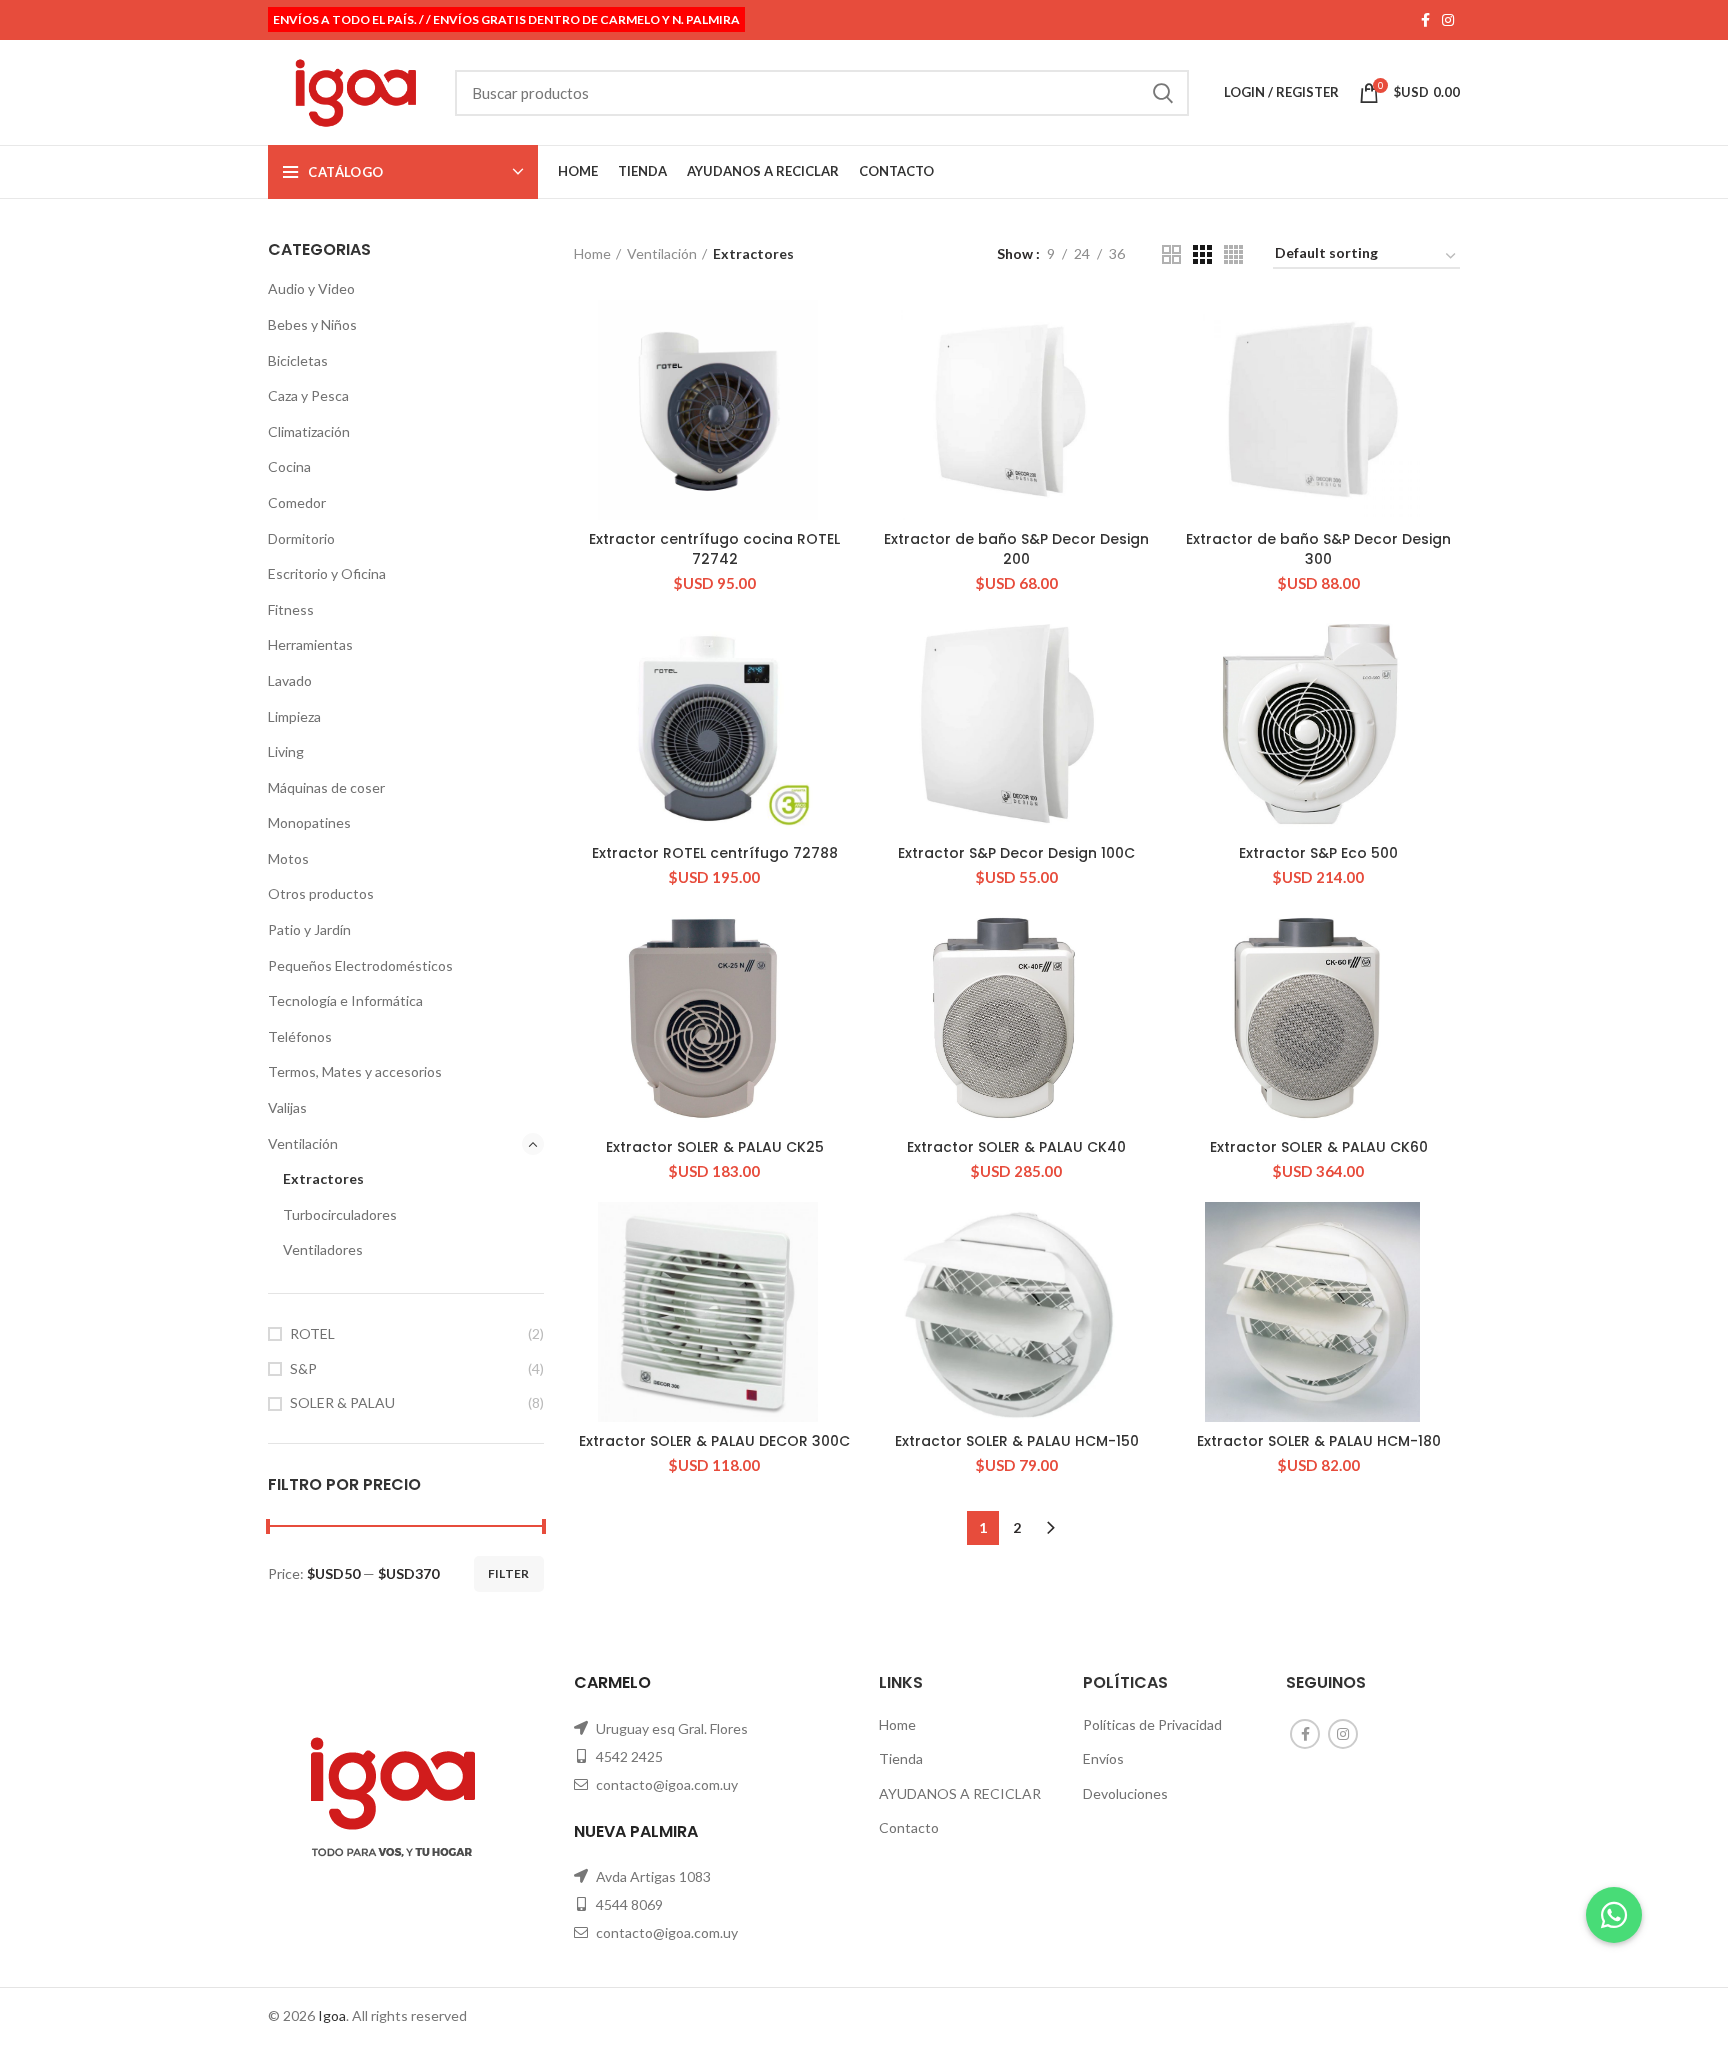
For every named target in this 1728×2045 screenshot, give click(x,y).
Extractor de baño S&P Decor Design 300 (1318, 549)
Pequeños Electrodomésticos (360, 965)
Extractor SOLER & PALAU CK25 (715, 1147)
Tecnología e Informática (345, 1000)
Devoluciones (1125, 1793)
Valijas (287, 1107)
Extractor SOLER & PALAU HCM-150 (1017, 1441)
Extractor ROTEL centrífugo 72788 (715, 853)
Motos (288, 858)
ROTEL (312, 1333)
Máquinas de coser (326, 787)
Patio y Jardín (309, 929)
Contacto (909, 1827)
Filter (509, 1573)
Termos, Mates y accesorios (355, 1071)
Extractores (323, 1178)
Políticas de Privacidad (1152, 1724)
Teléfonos (300, 1036)
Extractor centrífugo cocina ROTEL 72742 (714, 549)
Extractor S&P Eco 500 (1318, 853)
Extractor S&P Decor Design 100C (1016, 853)
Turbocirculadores (340, 1214)
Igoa (332, 2015)
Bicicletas (298, 360)
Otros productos (321, 893)
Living (286, 751)
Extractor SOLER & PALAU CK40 (1016, 1147)
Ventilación (303, 1143)
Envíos (1103, 1758)
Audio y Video (311, 288)
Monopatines (309, 822)
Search (1162, 93)
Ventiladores (323, 1249)
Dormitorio (301, 538)
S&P (303, 1368)
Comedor (297, 502)
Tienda (901, 1758)
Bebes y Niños (312, 324)
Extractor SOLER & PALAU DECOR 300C (714, 1441)
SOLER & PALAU (342, 1402)
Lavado (290, 680)
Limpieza (294, 716)
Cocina (289, 466)
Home (592, 253)
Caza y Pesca (308, 395)
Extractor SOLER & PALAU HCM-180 (1319, 1441)
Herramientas (310, 644)
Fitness (291, 609)
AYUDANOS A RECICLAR (960, 1793)
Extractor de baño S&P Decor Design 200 (1016, 549)
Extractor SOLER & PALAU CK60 (1319, 1147)
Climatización (309, 431)
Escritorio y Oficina (327, 573)
